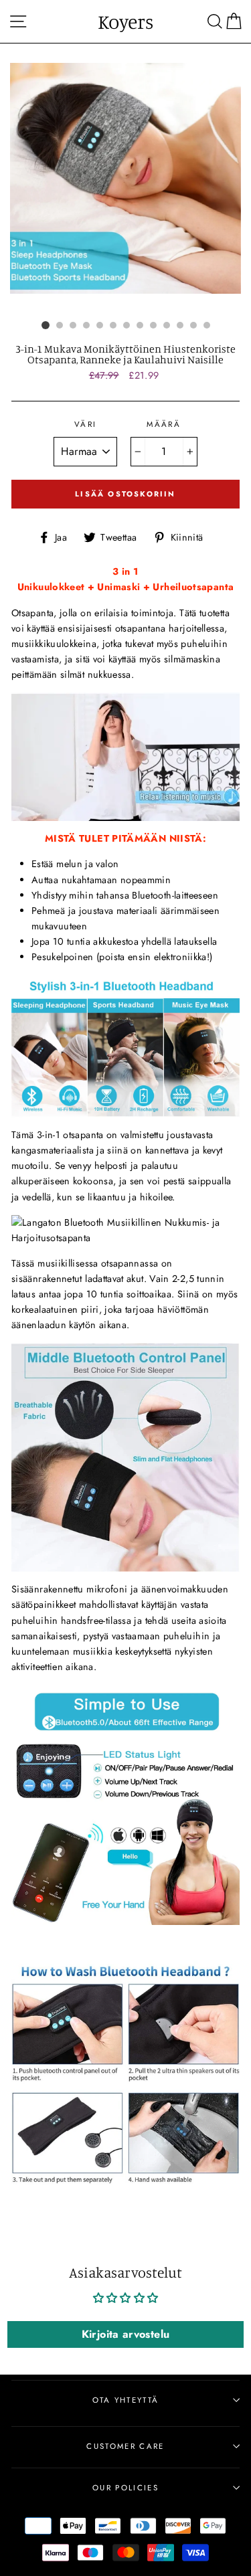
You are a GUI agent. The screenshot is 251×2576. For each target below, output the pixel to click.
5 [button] (100, 325)
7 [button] (127, 325)
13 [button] (207, 325)
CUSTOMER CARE (125, 2446)
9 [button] (153, 325)
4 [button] (86, 325)
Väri (85, 424)
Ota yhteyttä (126, 2400)
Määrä (164, 424)
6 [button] (113, 325)
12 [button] (193, 325)
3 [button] (73, 325)
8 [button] (140, 325)
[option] (125, 178)
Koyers (125, 21)
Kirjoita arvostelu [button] (126, 2334)
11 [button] (180, 325)
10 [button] (167, 325)
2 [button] (60, 325)
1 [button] (46, 325)
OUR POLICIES (125, 2488)
